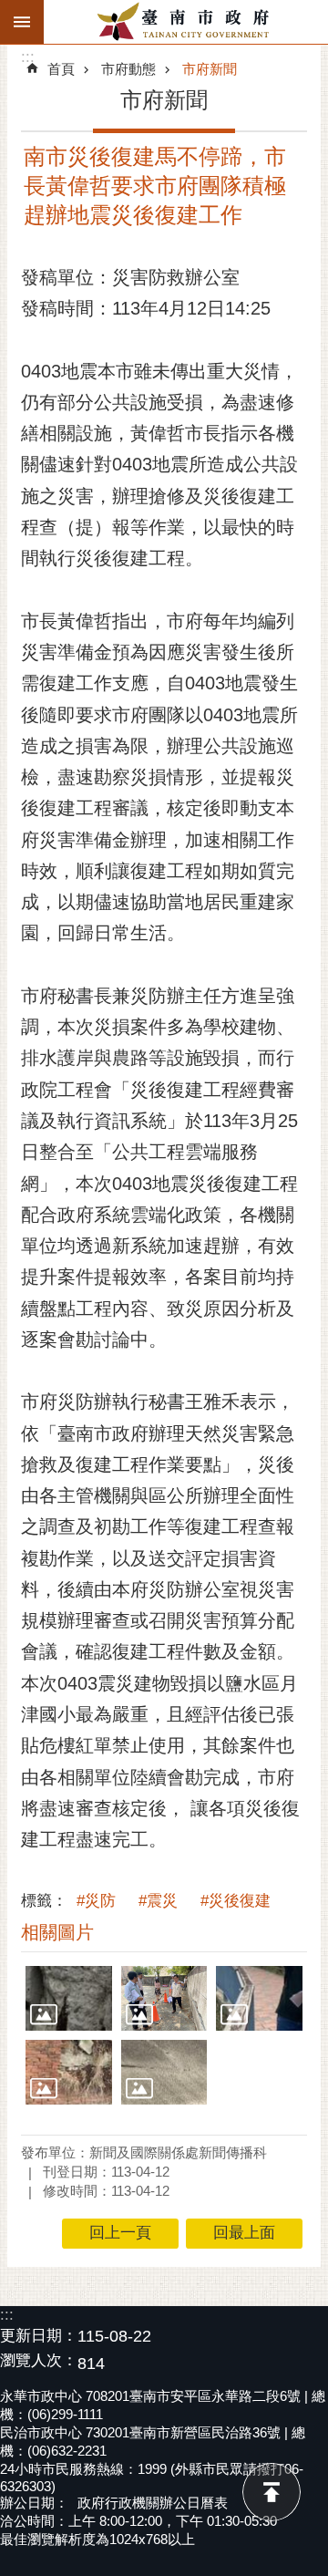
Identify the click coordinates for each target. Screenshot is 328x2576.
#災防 (96, 1901)
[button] (69, 1998)
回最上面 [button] (244, 2233)
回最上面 (272, 2492)
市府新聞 (210, 69)
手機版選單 (22, 22)
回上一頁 (120, 2233)
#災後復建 (236, 1901)
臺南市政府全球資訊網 (186, 22)
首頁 (61, 69)
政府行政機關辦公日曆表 (153, 2503)
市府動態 (128, 69)
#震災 (158, 1901)
